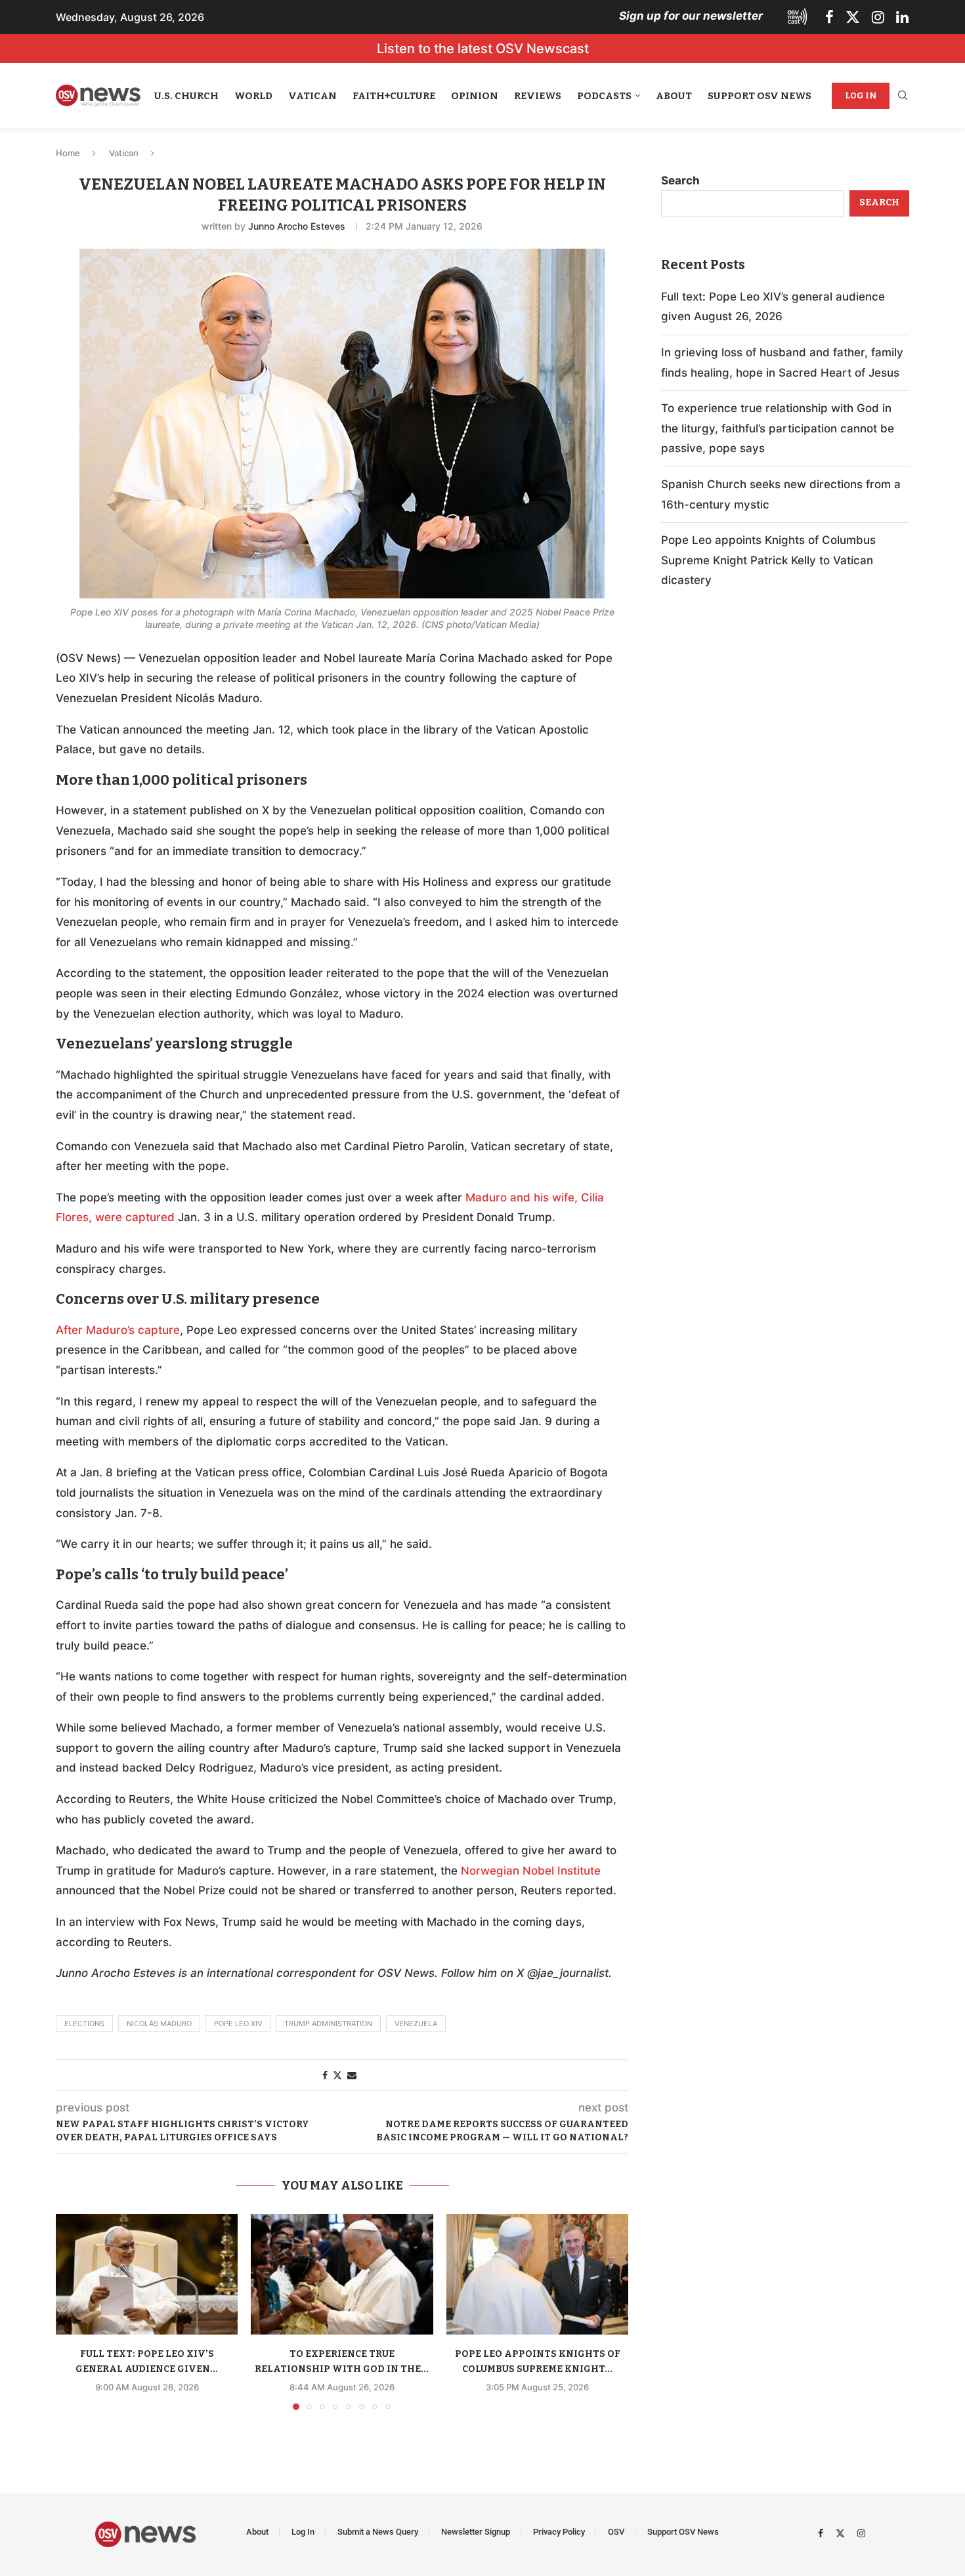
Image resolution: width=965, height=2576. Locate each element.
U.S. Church (186, 96)
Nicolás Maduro (159, 2024)
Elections (84, 2024)
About (674, 96)
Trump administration (328, 2024)
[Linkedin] (902, 17)
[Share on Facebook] (325, 2075)
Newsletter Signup (476, 2532)
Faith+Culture (394, 96)
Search (680, 180)
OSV (616, 2532)
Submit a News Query (378, 2532)
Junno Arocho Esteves (297, 226)
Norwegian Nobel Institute (531, 1871)
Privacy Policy (559, 2532)
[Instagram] (878, 17)
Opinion (475, 96)
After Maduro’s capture (118, 1330)
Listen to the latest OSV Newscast (483, 49)
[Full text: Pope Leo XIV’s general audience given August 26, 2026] (147, 2275)
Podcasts (604, 96)
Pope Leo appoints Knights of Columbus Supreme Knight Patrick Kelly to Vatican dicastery (768, 560)
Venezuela (416, 2024)
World (253, 96)
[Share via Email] (352, 2075)
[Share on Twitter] (337, 2075)
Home (68, 153)
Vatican (312, 96)
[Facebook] (829, 17)
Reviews (538, 96)
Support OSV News (760, 96)
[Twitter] (853, 17)
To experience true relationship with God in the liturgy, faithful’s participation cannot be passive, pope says (778, 428)
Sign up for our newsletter (691, 16)
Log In (861, 95)
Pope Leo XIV (238, 2024)
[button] (74, 2311)
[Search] (903, 96)
